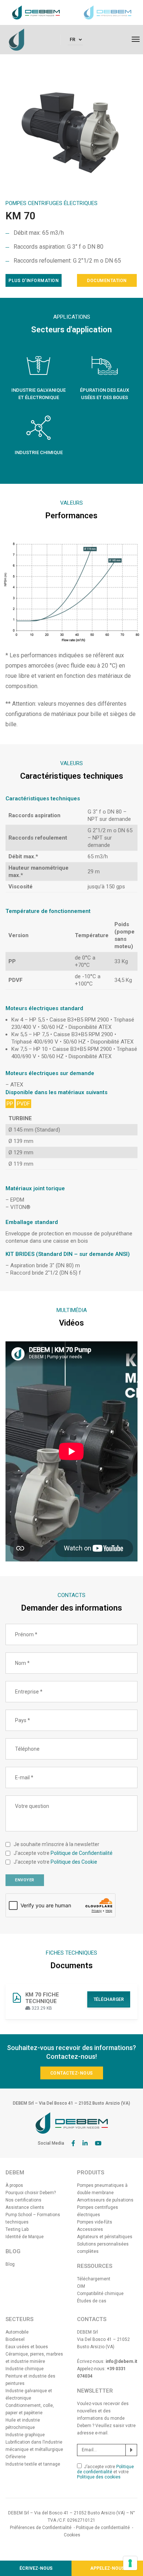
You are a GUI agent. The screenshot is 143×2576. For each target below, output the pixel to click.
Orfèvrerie (16, 2457)
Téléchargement (94, 2279)
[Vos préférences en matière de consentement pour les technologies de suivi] (130, 2563)
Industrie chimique (25, 2369)
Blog (10, 2264)
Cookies (72, 2535)
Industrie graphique (25, 2435)
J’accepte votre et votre (105, 2472)
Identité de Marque (25, 2237)
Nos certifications (23, 2200)
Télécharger (109, 1999)
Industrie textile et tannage (33, 2464)
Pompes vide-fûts (95, 2222)
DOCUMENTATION (107, 281)
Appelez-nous (107, 2568)
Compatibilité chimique (100, 2294)
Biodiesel (15, 2339)
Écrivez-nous (36, 2568)
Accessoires (90, 2229)
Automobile (17, 2332)
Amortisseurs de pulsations (105, 2200)
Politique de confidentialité (105, 2469)
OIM (81, 2286)
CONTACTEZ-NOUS (72, 2073)
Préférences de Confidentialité (41, 2528)
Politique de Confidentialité (82, 1853)
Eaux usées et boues (27, 2347)
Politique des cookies (99, 2477)
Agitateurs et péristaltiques (105, 2237)
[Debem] (16, 39)
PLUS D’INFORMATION (34, 281)
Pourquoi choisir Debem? (31, 2193)
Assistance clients (25, 2207)
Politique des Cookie (74, 1862)
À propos (14, 2185)
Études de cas (92, 2301)
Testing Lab (17, 2229)
